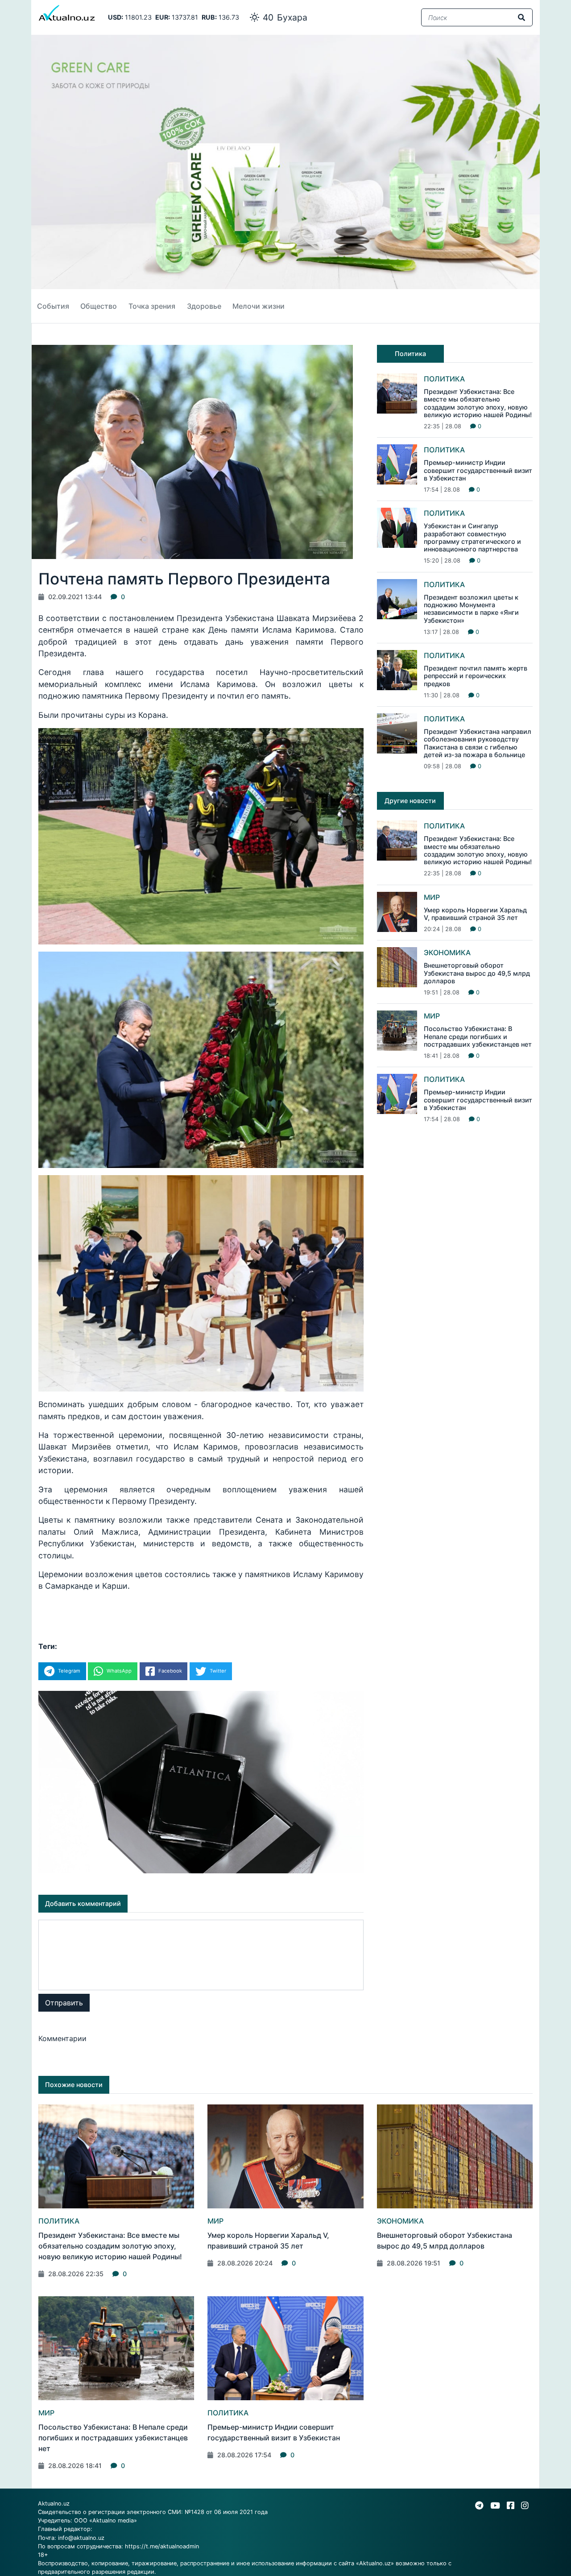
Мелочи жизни (259, 306)
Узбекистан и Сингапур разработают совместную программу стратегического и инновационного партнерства (472, 537)
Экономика (447, 953)
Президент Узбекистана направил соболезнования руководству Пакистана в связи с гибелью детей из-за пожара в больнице (478, 743)
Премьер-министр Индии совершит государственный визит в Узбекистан (478, 470)
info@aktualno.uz (81, 2538)
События (53, 306)
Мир (432, 897)
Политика (444, 379)
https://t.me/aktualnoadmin (162, 2546)
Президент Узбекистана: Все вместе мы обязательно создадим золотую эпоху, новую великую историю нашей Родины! (478, 403)
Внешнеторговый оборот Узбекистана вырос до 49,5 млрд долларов (477, 973)
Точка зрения (152, 306)
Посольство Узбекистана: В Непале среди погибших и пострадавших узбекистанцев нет (478, 1036)
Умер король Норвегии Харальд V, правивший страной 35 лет (475, 914)
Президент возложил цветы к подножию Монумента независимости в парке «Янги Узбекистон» (471, 609)
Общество (99, 306)
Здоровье (204, 306)
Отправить (64, 2003)
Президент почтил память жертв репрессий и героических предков (476, 676)
